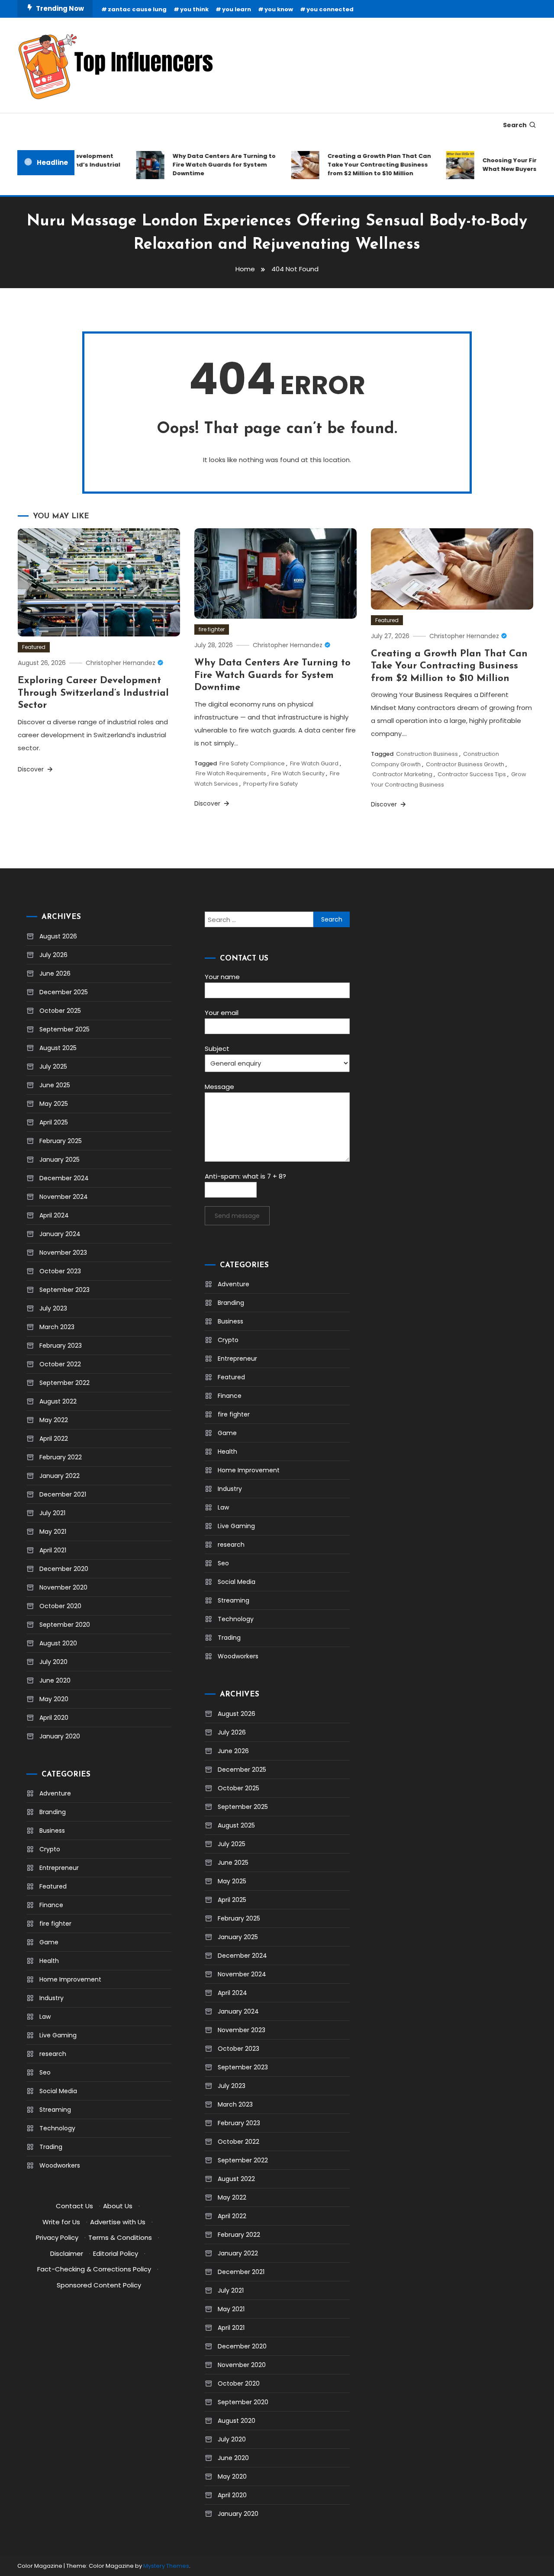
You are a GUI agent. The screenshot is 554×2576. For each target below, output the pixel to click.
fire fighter (212, 629)
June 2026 (55, 973)
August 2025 (58, 1048)
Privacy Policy (57, 2237)
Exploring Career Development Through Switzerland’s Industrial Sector (93, 693)
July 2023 (53, 1308)
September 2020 (65, 1625)
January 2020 (60, 1736)
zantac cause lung (137, 9)
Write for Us (61, 2222)
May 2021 (53, 1532)
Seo (45, 2072)
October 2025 (60, 1011)
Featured (34, 647)
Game (49, 1942)
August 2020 (58, 1643)
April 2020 (54, 1718)
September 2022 (64, 1383)
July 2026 (53, 955)
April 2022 (54, 1439)
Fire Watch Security (298, 773)
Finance (51, 1905)
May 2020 (54, 1699)
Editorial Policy (116, 2253)
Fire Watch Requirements (231, 773)
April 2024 (54, 1215)
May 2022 (54, 1420)
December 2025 (64, 992)
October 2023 (60, 1271)
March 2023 (57, 1327)
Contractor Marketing (402, 774)
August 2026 (58, 936)
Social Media (58, 2091)
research (53, 2054)
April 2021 (53, 1550)
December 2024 (64, 1178)
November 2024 (64, 1197)
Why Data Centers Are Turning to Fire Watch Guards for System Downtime (206, 165)
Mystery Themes (166, 2566)
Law (45, 2017)
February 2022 (61, 1457)
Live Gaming (58, 2035)
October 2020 (60, 1606)
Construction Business (427, 754)
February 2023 (61, 1346)
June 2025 (55, 1085)
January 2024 (60, 1234)
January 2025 (60, 1160)
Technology (57, 2128)
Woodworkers (60, 2165)
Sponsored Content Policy (99, 2285)
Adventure (55, 1793)
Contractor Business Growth (465, 764)
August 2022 (58, 1401)
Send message (237, 1216)
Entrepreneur (59, 1868)
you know (279, 9)
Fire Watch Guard (314, 763)
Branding (53, 1812)
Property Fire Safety (271, 784)
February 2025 (61, 1141)
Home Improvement (70, 1979)
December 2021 (63, 1494)
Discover (32, 769)
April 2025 (54, 1122)
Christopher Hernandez (121, 663)
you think (194, 9)
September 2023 (64, 1290)
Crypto (50, 1849)
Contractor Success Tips (472, 774)
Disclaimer (67, 2253)
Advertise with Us (118, 2222)
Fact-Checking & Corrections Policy (94, 2269)
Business (52, 1831)
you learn (237, 9)
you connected (330, 9)
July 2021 (52, 1513)
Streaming (55, 2110)
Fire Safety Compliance (252, 763)
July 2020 (53, 1662)
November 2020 (63, 1587)
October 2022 (60, 1364)
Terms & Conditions (120, 2237)
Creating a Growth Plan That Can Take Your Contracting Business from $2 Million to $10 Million (362, 165)
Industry (52, 1998)
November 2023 (63, 1253)
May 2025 (54, 1104)
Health (49, 1961)
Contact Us (74, 2206)
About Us (118, 2206)
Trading (51, 2147)
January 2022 (60, 1476)
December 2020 (64, 1569)
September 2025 (64, 1029)
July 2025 (53, 1066)
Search (515, 125)
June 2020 (55, 1680)
